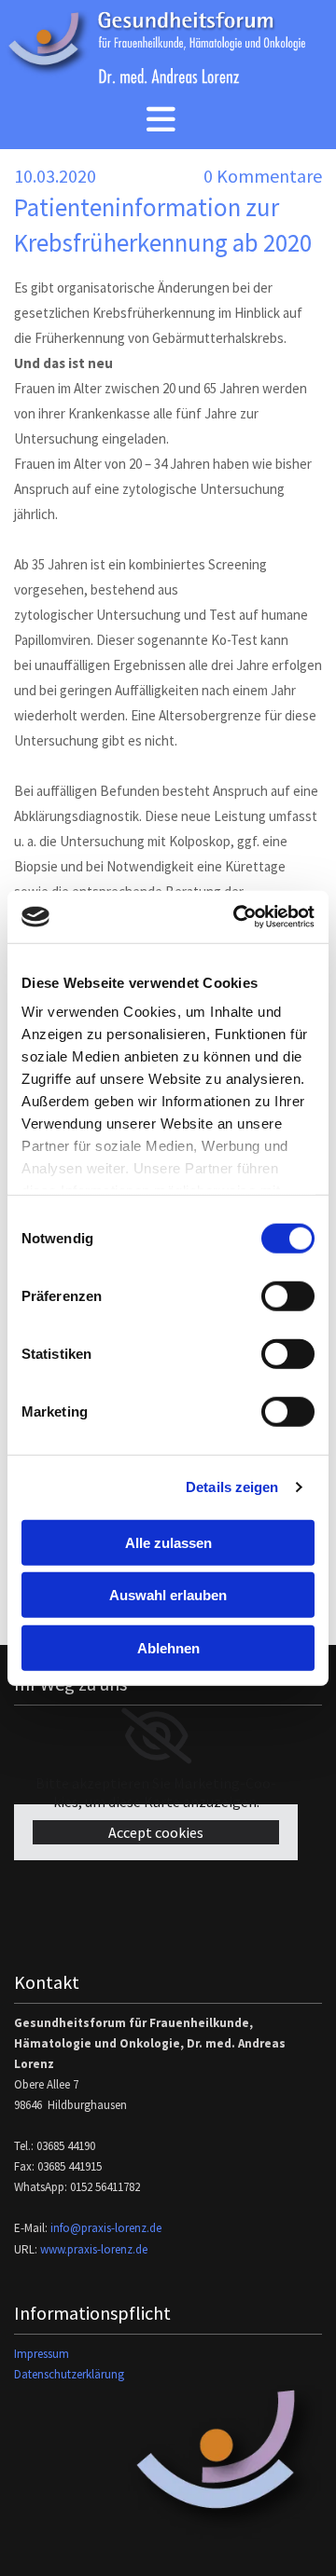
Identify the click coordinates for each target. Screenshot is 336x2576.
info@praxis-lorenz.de (106, 2228)
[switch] (288, 1295)
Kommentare (263, 176)
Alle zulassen (168, 1542)
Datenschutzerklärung (69, 2374)
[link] (156, 1736)
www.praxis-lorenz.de (94, 2249)
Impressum (42, 2354)
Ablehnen (168, 1647)
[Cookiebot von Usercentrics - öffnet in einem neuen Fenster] (237, 917)
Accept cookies (156, 1832)
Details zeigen (232, 1487)
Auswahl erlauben (168, 1595)
